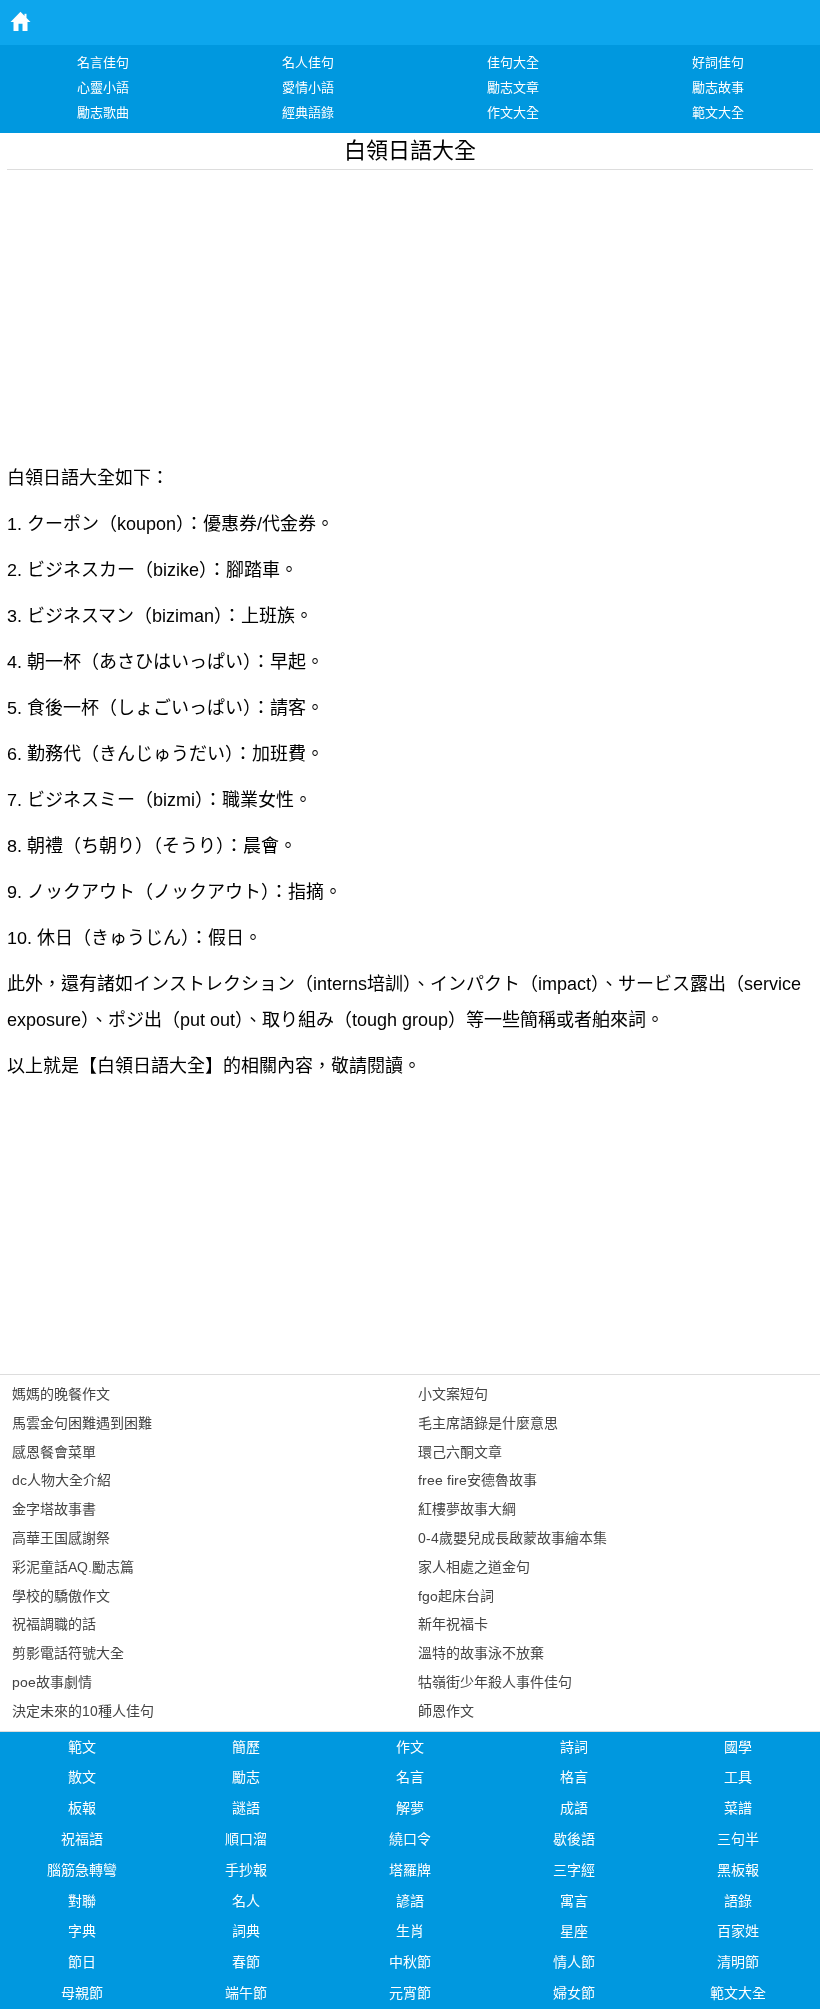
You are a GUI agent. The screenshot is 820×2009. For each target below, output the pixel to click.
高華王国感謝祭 (61, 1538)
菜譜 (738, 1808)
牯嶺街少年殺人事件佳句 (495, 1682)
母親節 (82, 1993)
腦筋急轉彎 (82, 1870)
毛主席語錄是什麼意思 (488, 1423)
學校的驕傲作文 (61, 1596)
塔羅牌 (410, 1870)
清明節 (738, 1962)
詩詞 (574, 1747)
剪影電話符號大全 (68, 1653)
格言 (574, 1777)
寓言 (574, 1901)
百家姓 (738, 1931)
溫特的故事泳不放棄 (481, 1653)
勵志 (246, 1777)
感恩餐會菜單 (54, 1452)
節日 (82, 1962)
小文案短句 (453, 1394)
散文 (82, 1777)
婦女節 (574, 1993)
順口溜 (246, 1839)
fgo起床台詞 (456, 1596)
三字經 (574, 1870)
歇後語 (574, 1839)
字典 (82, 1931)
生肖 (410, 1931)
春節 (246, 1962)
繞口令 (410, 1839)
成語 (574, 1808)
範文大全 (738, 1993)
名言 (410, 1777)
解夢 (410, 1808)
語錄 (738, 1901)
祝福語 (82, 1839)
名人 (246, 1901)
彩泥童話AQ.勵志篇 (73, 1567)
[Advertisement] (410, 310)
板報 (82, 1808)
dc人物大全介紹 (61, 1480)
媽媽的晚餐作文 (61, 1394)
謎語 (246, 1808)
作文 (410, 1747)
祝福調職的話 (54, 1624)
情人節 (574, 1962)
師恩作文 (446, 1711)
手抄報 (246, 1870)
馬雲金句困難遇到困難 (82, 1423)
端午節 (246, 1993)
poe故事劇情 (52, 1682)
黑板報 (738, 1870)
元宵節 (410, 1993)
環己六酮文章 (460, 1452)
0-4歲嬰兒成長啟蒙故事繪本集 (512, 1538)
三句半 (738, 1839)
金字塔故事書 (54, 1509)
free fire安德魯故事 (477, 1480)
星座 (574, 1931)
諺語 (410, 1901)
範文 (82, 1747)
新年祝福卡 (453, 1624)
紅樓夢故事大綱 (467, 1509)
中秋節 (410, 1962)
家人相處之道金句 (474, 1567)
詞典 (246, 1931)
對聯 (82, 1901)
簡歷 (246, 1747)
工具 (738, 1777)
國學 (738, 1747)
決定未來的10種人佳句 (83, 1711)
